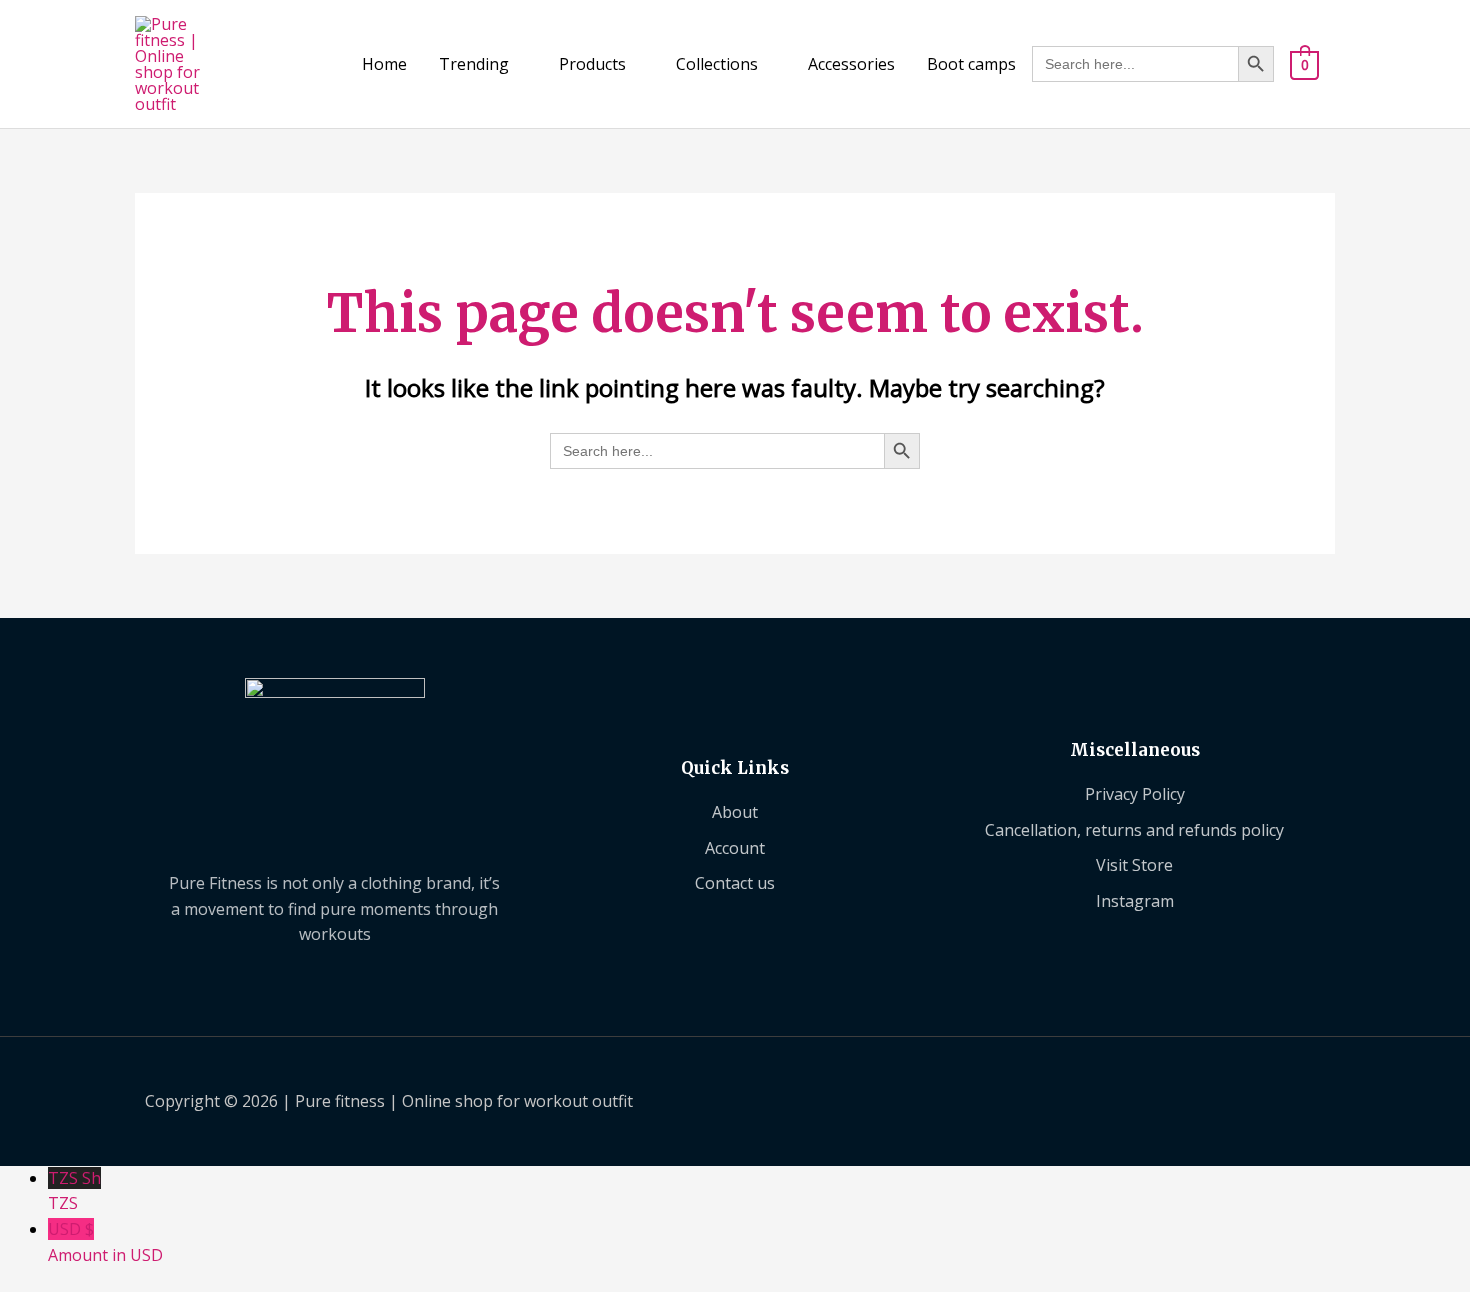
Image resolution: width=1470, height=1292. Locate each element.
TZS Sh (74, 1191)
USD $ (105, 1242)
